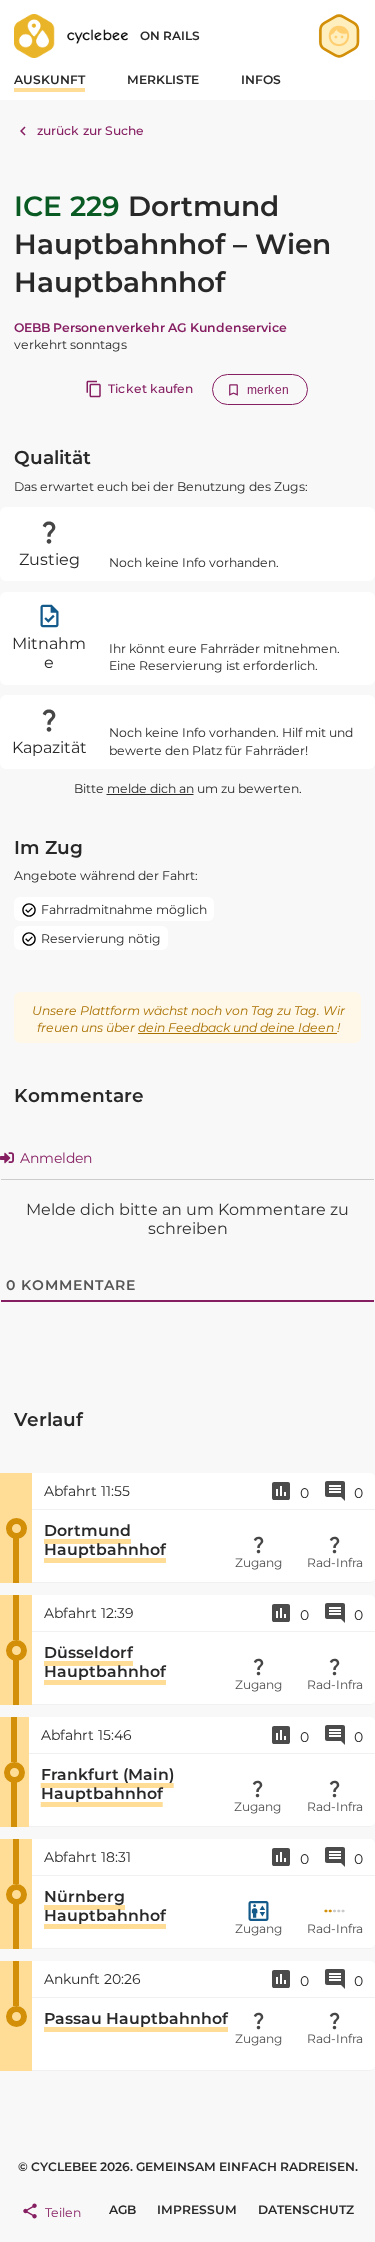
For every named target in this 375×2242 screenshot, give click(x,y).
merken (268, 390)
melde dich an (150, 788)
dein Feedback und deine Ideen (237, 1027)
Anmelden (54, 1158)
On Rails (170, 35)
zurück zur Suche (91, 130)
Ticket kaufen (150, 388)
